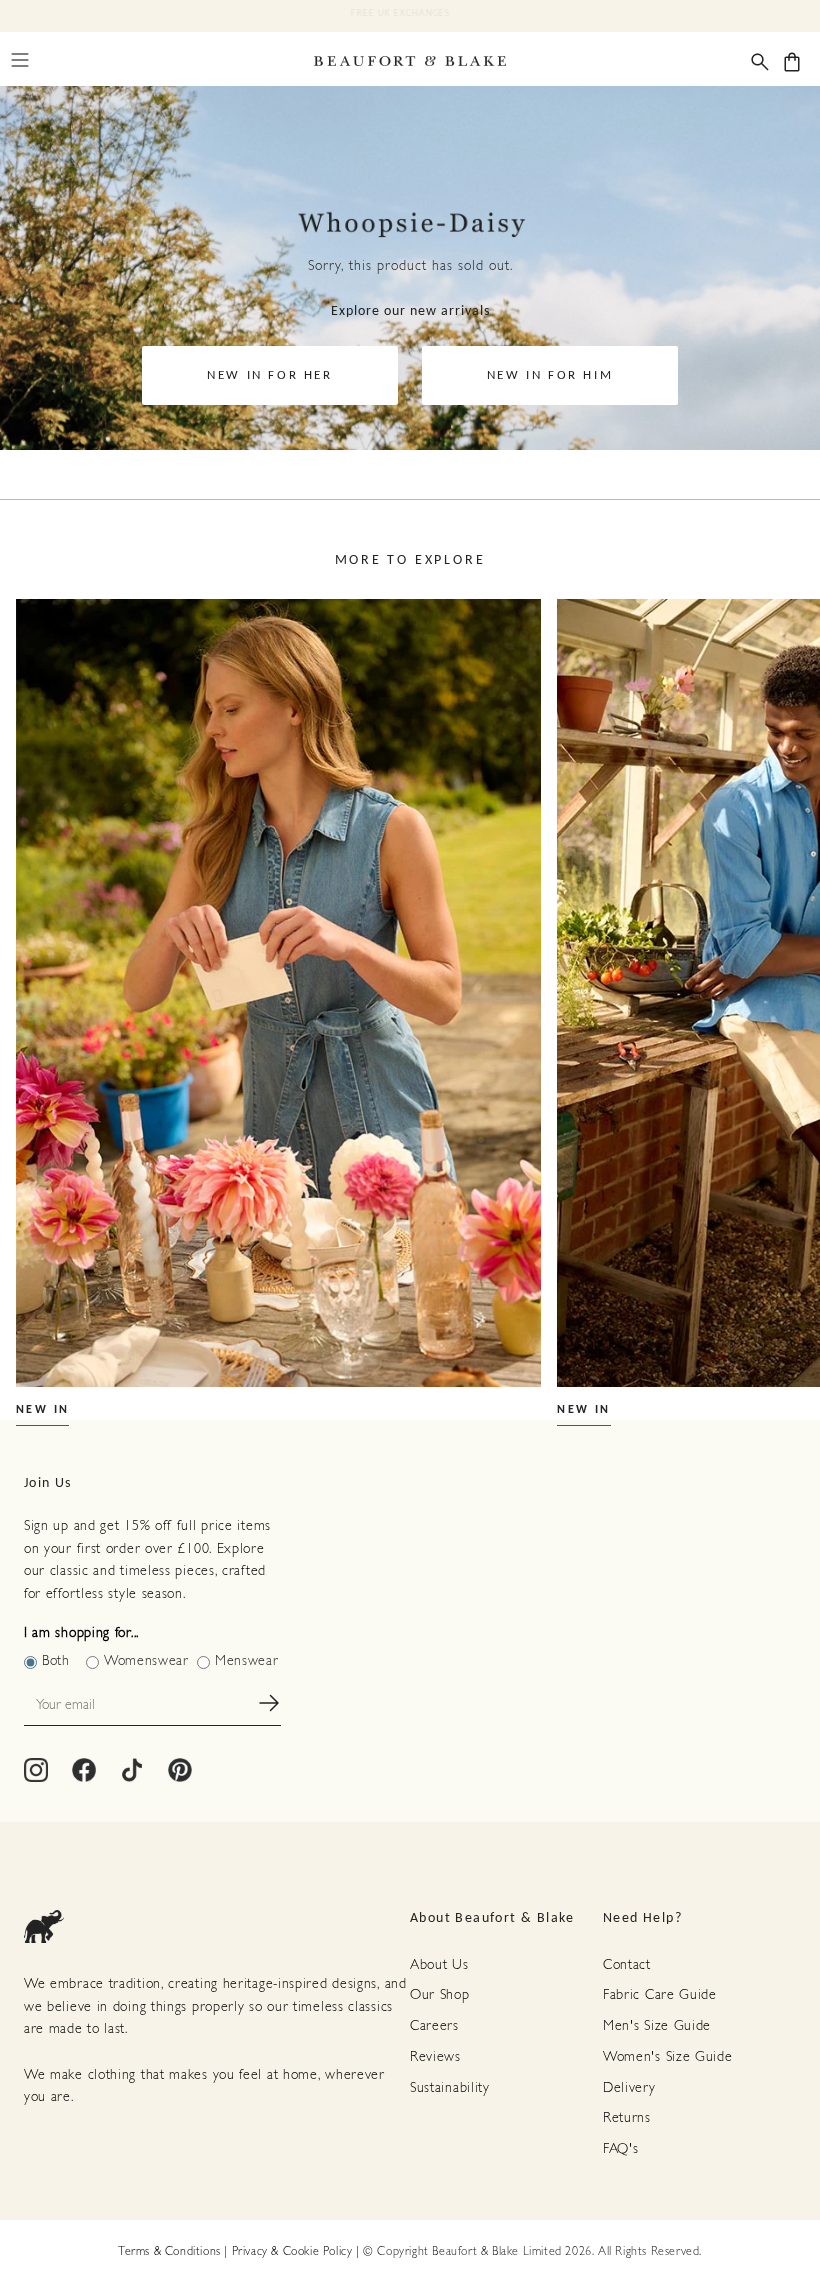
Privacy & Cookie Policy (292, 2252)
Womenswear (146, 1661)
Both (56, 1661)
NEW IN (42, 1410)
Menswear (247, 1661)
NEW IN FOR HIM (550, 375)
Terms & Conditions (169, 2252)
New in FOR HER (269, 375)
